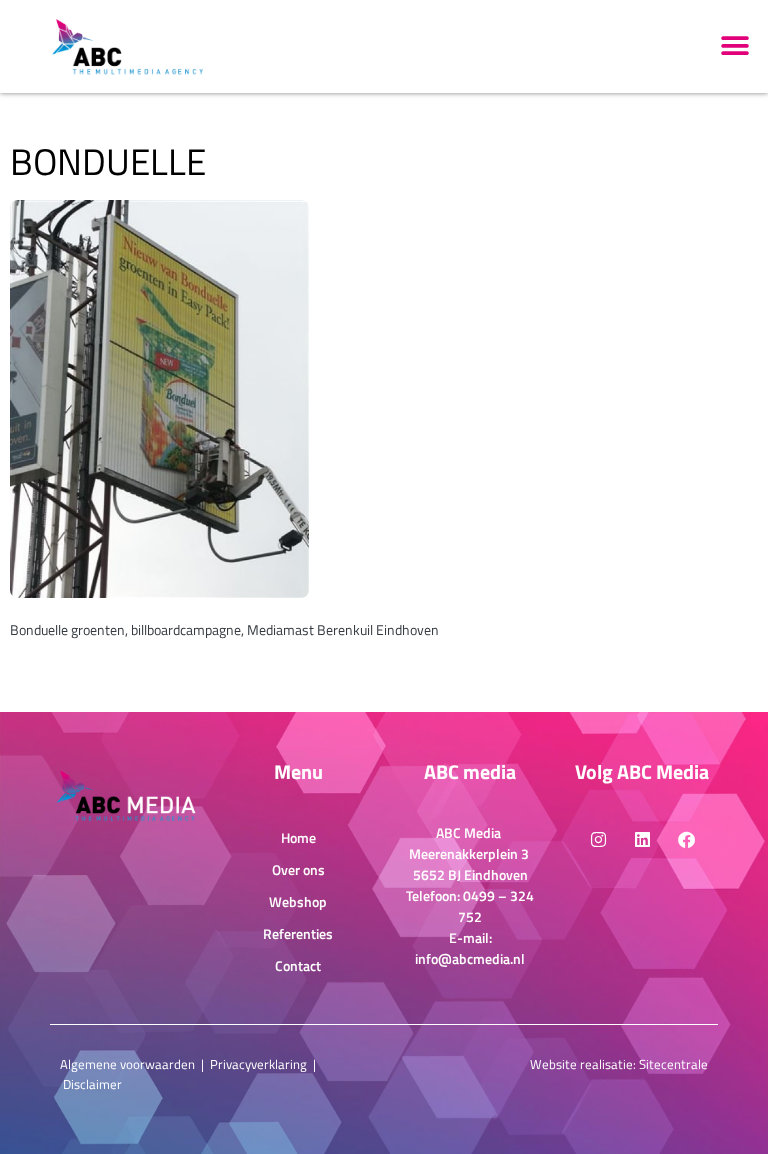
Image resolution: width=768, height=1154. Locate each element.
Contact (298, 965)
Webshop (298, 901)
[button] (735, 46)
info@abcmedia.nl (470, 958)
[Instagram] (598, 839)
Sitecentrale (673, 1064)
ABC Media (470, 832)
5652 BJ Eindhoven (470, 874)
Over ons (298, 869)
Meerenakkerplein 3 (470, 853)
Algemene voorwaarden (127, 1064)
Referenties (298, 933)
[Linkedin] (642, 839)
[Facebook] (686, 839)
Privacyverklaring (258, 1064)
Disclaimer (92, 1084)
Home (298, 837)
